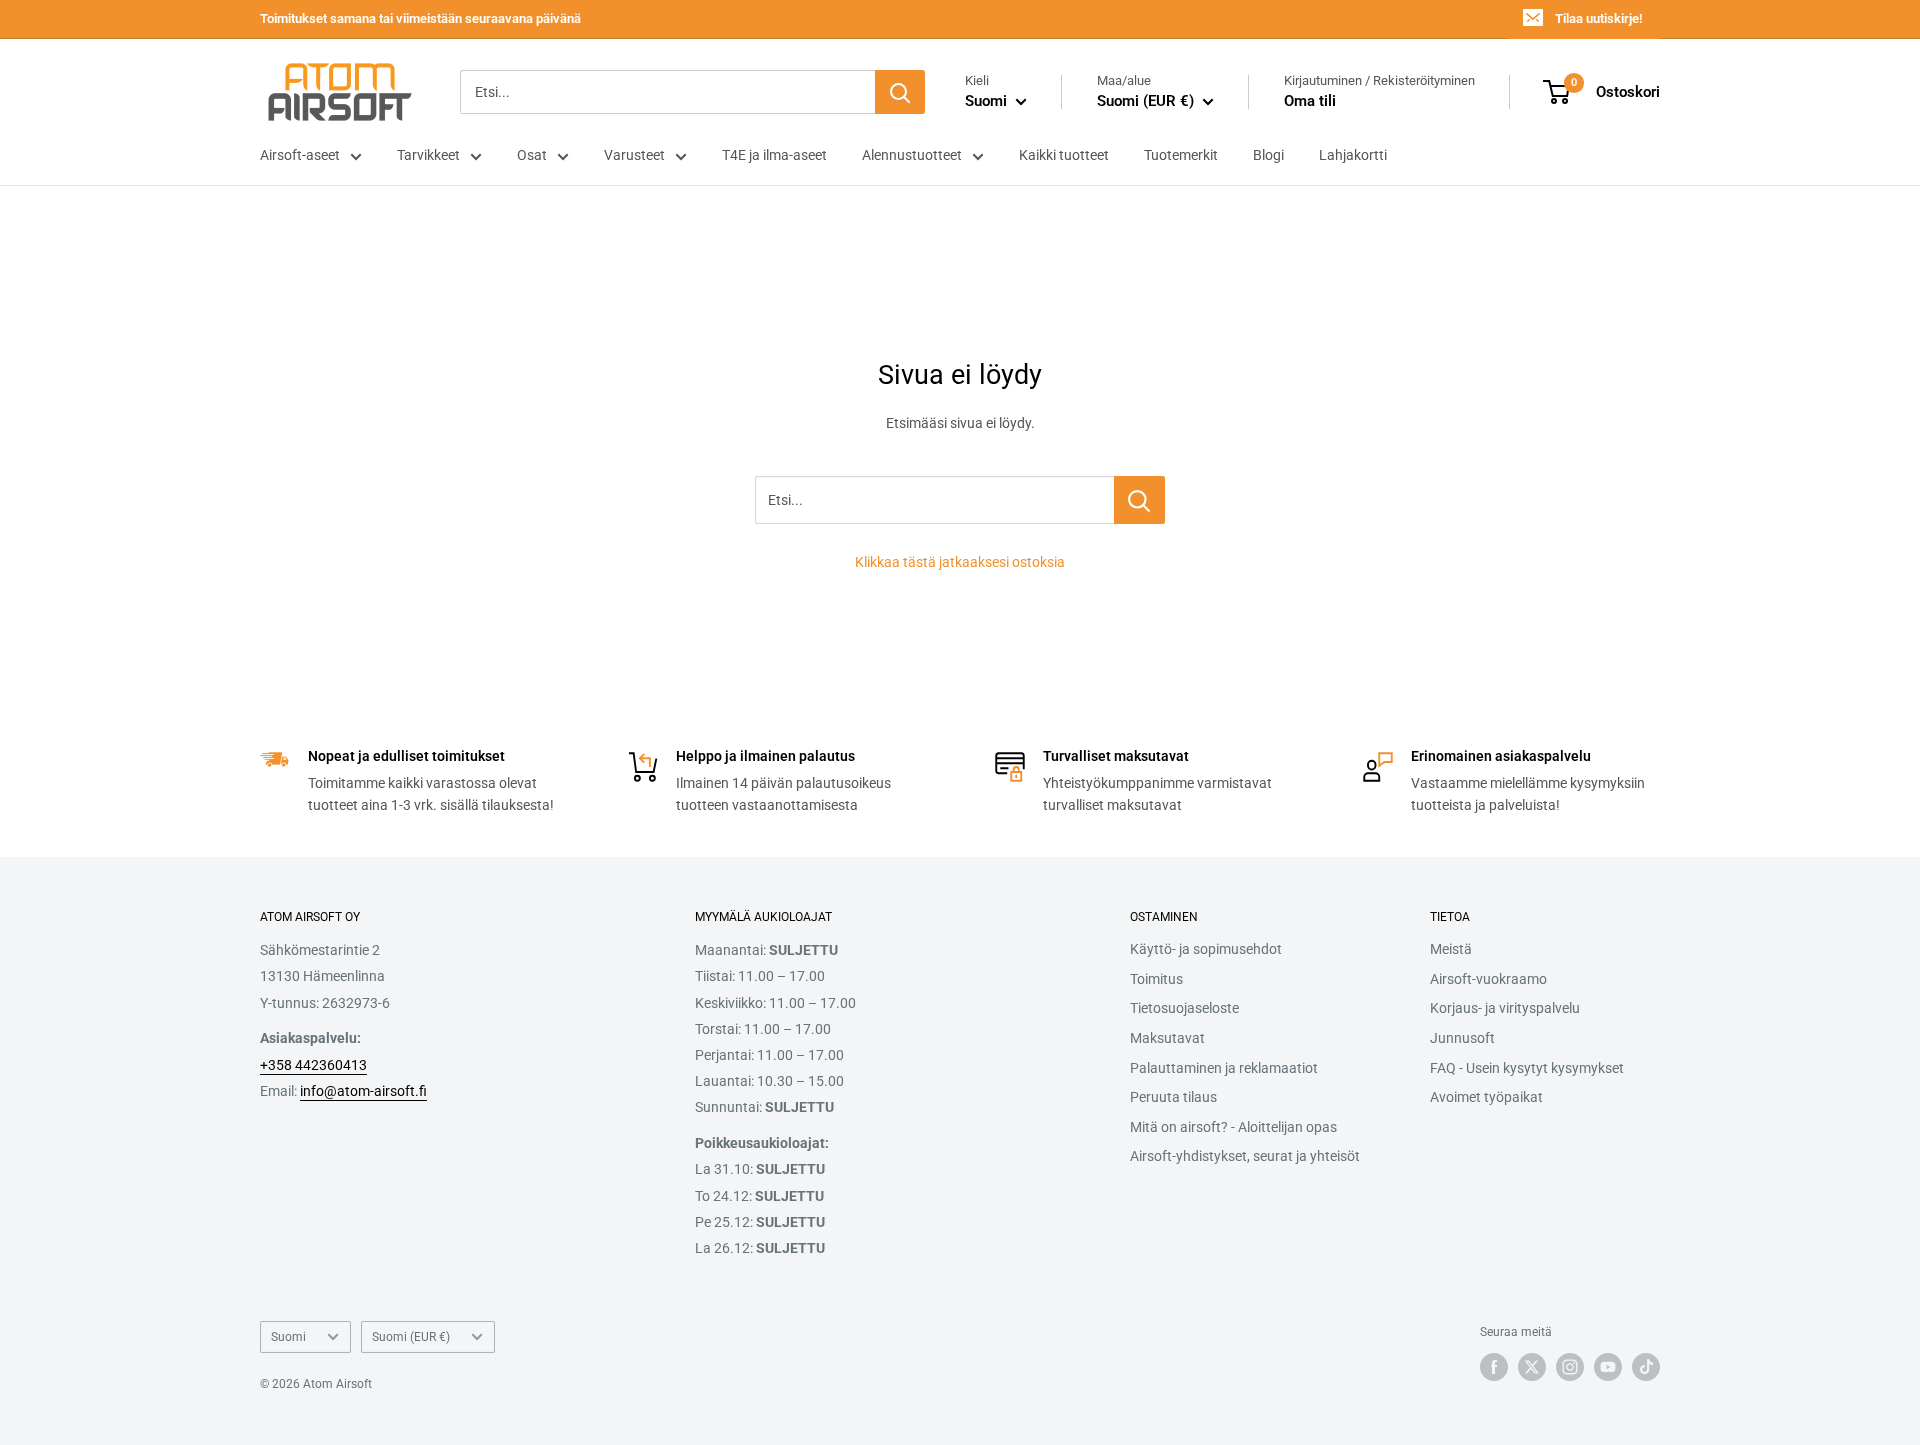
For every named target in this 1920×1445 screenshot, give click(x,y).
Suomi (288, 1337)
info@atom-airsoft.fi (363, 1091)
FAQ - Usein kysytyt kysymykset (1527, 1068)
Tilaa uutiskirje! (1598, 18)
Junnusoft (1462, 1038)
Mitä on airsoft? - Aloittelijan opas (1233, 1127)
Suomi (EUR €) (411, 1337)
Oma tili (1310, 101)
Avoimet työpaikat (1486, 1097)
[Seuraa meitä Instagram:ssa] (1570, 1367)
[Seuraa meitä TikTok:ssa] (1646, 1367)
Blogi (1268, 155)
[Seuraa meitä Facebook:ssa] (1494, 1367)
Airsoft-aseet (300, 155)
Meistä (1451, 949)
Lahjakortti (1353, 155)
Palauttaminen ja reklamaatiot (1224, 1068)
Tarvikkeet (428, 155)
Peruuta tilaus (1173, 1097)
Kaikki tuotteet (1064, 155)
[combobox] (667, 92)
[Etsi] (900, 92)
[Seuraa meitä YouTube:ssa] (1608, 1367)
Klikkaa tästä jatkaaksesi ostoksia (960, 562)
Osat (532, 155)
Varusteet (634, 155)
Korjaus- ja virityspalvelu (1505, 1008)
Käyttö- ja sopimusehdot (1206, 949)
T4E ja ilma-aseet (774, 155)
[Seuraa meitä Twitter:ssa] (1532, 1367)
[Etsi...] (1139, 500)
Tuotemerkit (1181, 155)
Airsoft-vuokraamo (1488, 979)
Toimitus (1156, 979)
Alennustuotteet (912, 155)
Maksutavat (1167, 1038)
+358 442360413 (313, 1065)
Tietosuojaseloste (1184, 1008)
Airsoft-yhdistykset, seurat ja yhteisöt (1245, 1156)
